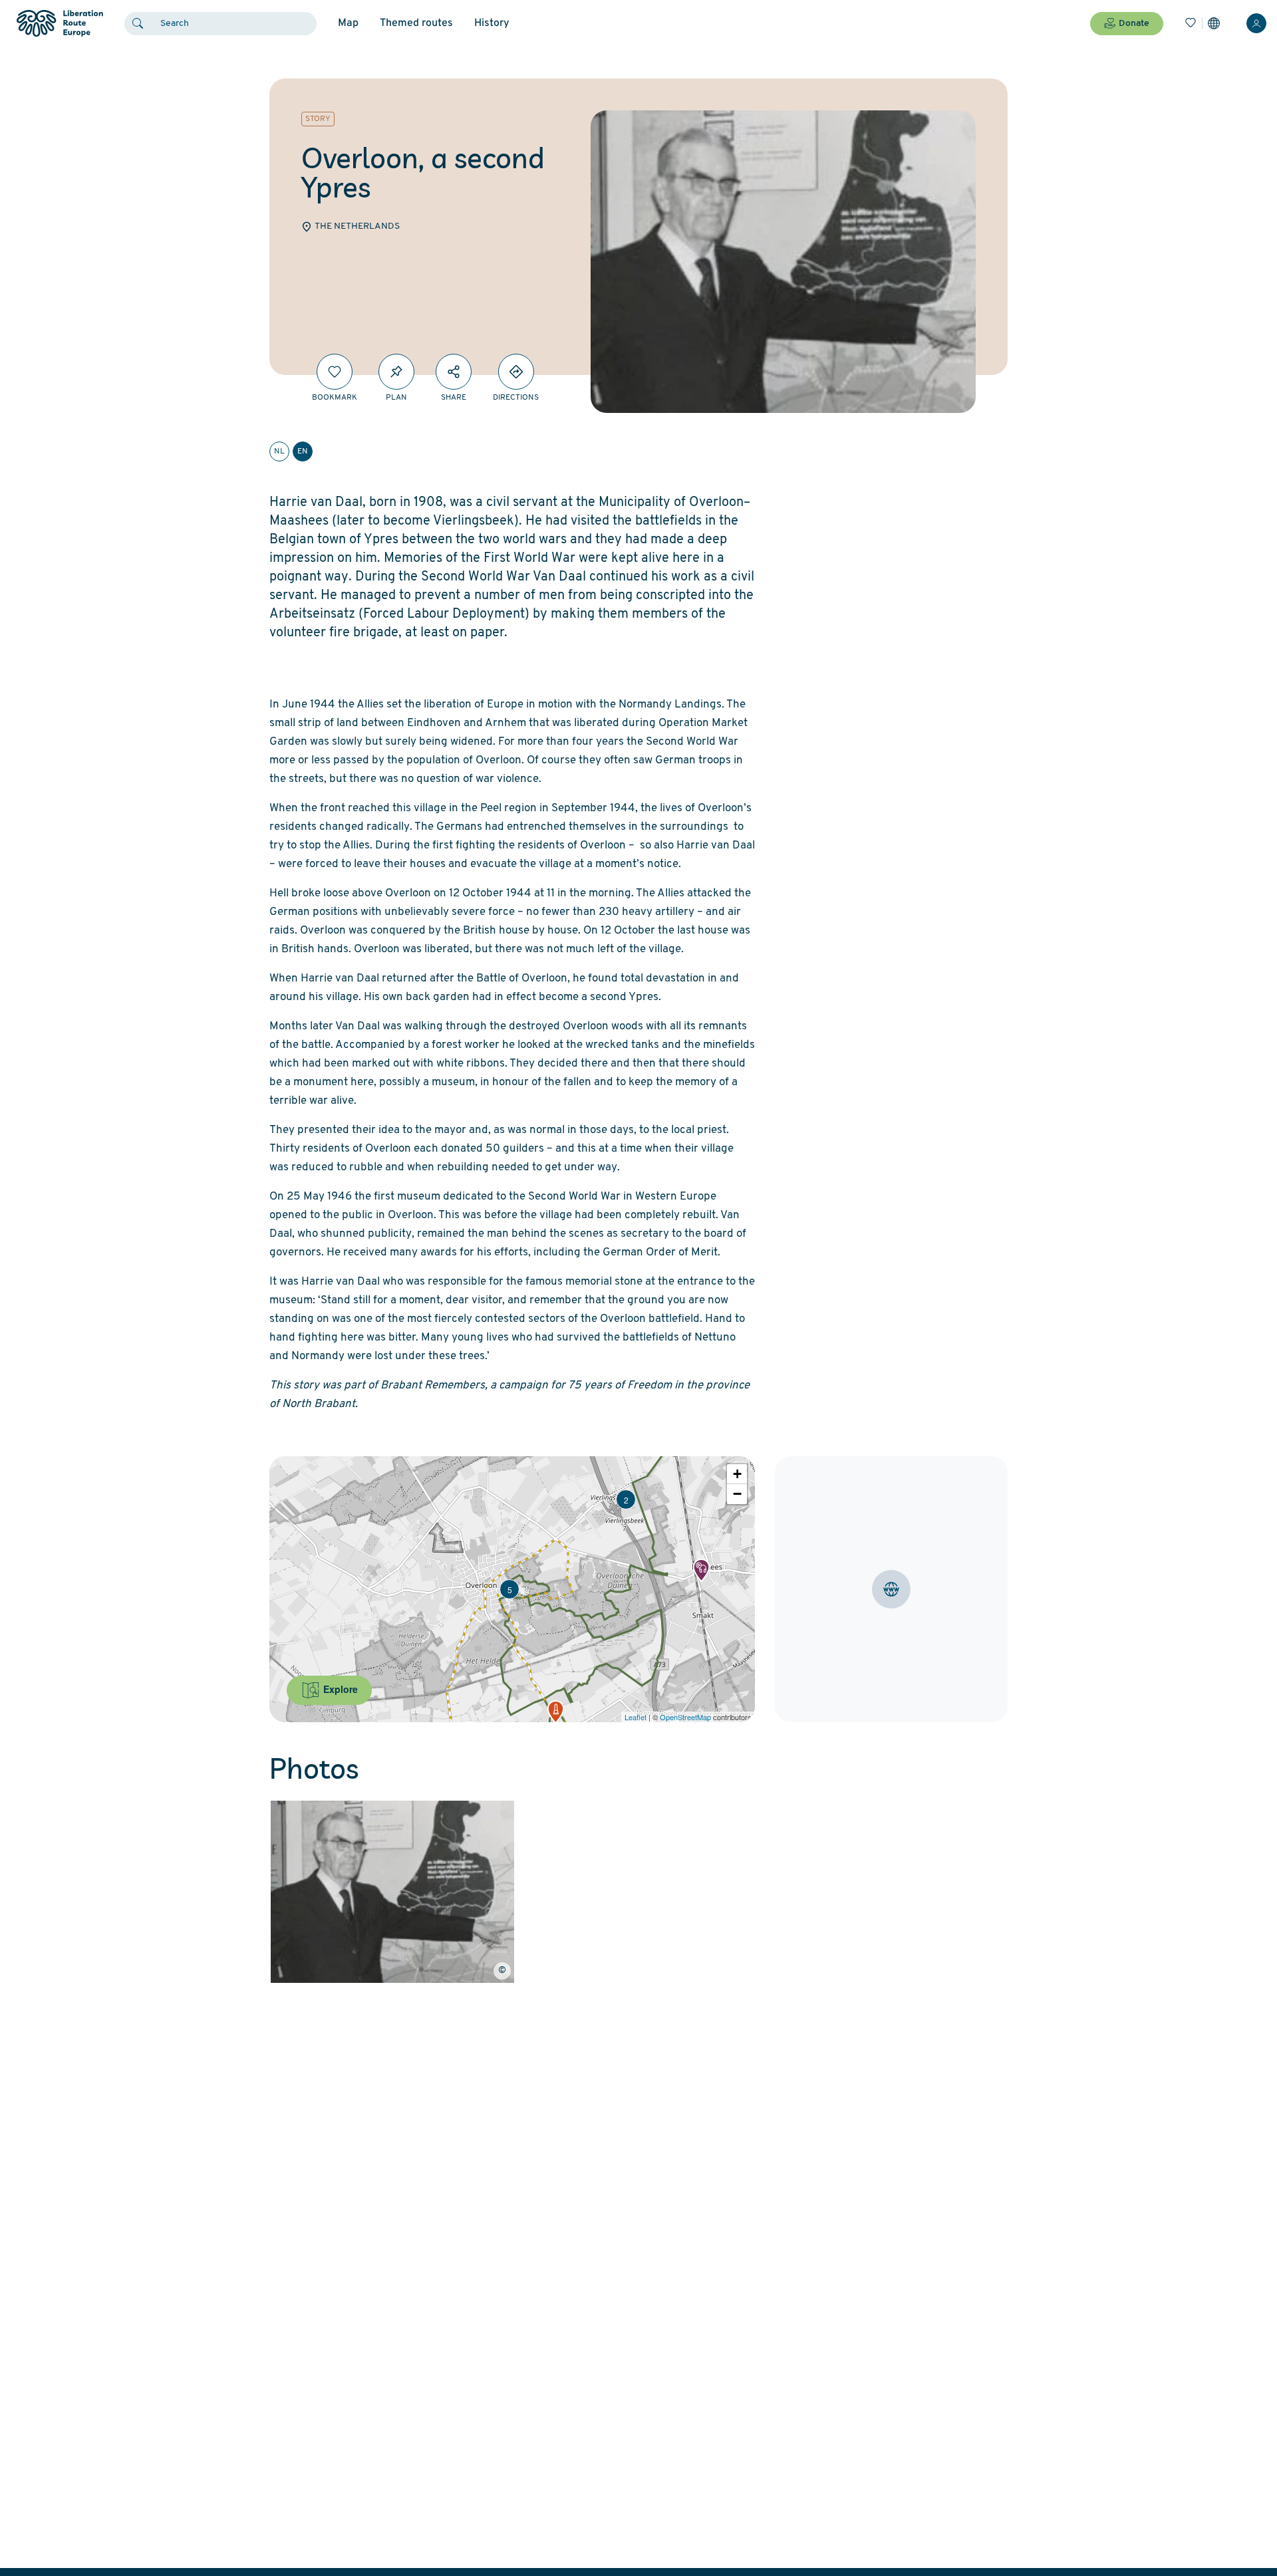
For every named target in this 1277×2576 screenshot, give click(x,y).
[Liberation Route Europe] (60, 24)
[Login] (1256, 23)
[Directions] (516, 372)
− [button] (737, 1494)
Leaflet (636, 1717)
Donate (1134, 24)
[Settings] (1214, 23)
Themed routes (416, 23)
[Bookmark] (335, 372)
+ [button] (737, 1474)
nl (279, 451)
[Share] (454, 372)
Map (348, 23)
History (492, 23)
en (303, 451)
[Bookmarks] (1191, 23)
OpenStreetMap (685, 1717)
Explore (339, 1689)
